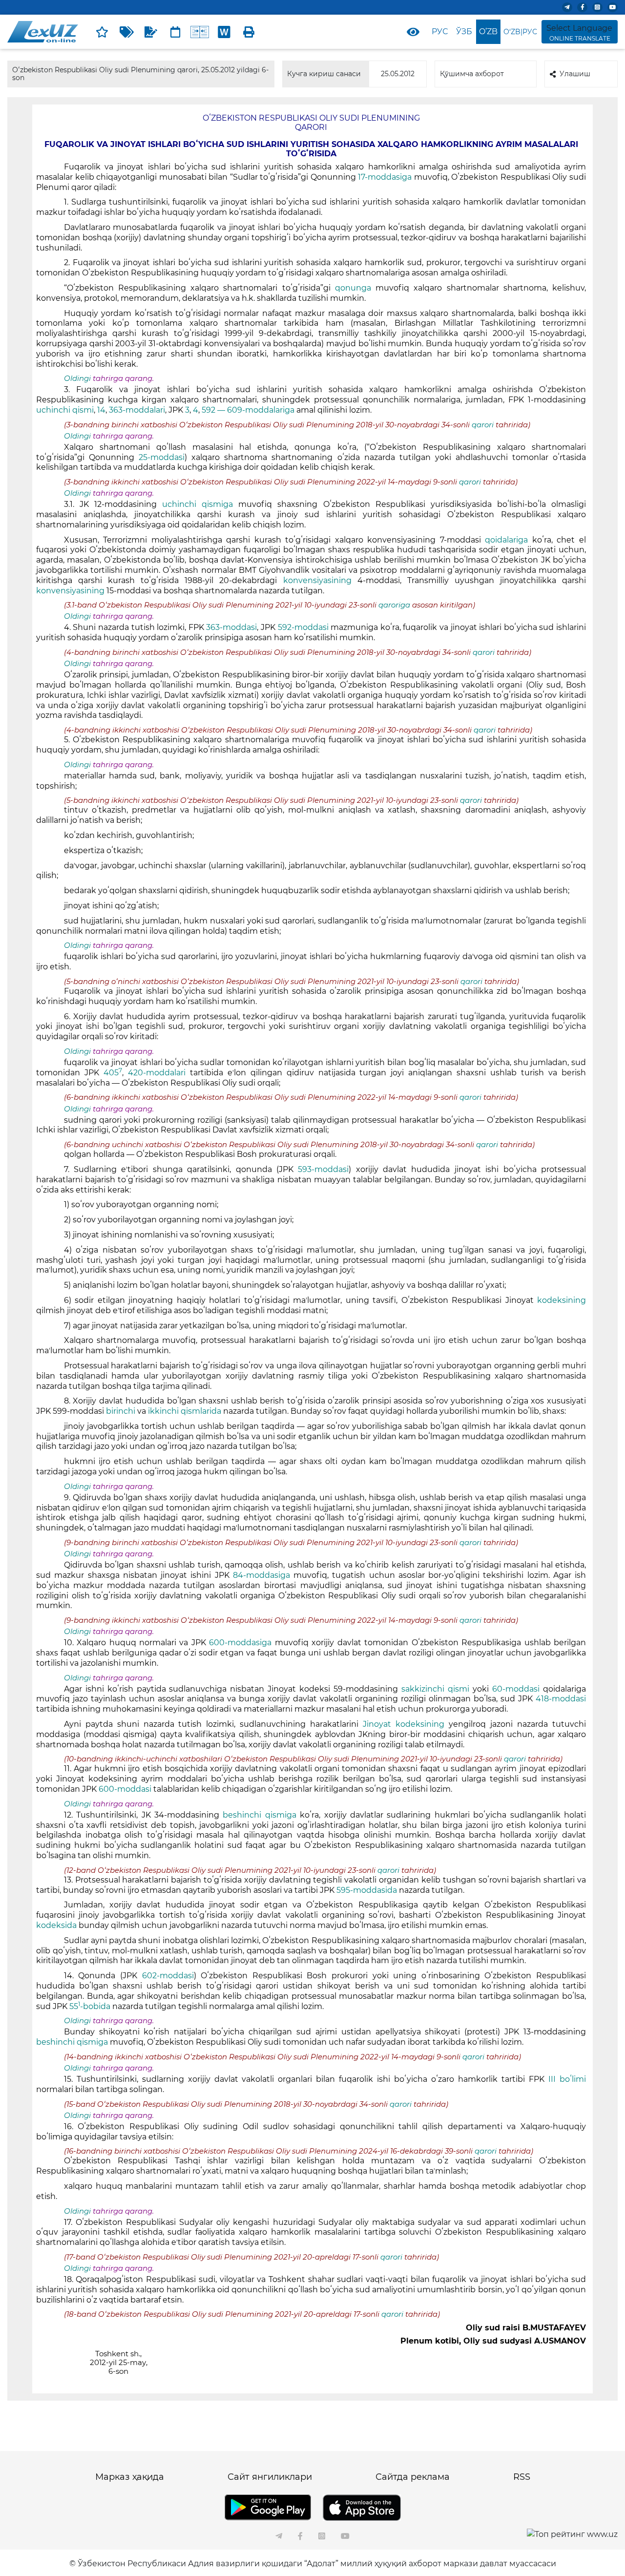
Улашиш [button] (575, 74)
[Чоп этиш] (249, 32)
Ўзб (464, 31)
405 (113, 1073)
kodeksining (562, 1300)
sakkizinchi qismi (437, 1689)
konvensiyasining (317, 580)
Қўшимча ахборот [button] (472, 74)
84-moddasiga (262, 1575)
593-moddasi (323, 1169)
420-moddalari (157, 1073)
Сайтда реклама (413, 2477)
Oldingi (77, 378)
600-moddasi (125, 1789)
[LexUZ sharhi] (151, 32)
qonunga (353, 288)
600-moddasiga (242, 1643)
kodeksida (56, 1925)
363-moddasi (231, 627)
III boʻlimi (567, 2079)
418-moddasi (561, 1699)
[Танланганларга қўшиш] (102, 32)
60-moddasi (518, 1689)
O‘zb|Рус (520, 32)
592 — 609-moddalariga (249, 410)
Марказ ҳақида (130, 2477)
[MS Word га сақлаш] (224, 32)
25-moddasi (162, 457)
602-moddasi (168, 1976)
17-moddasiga (386, 177)
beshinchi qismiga (261, 1815)
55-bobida (90, 2006)
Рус (440, 31)
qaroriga (394, 605)
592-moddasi (303, 627)
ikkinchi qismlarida (186, 1411)
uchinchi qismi (65, 410)
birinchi (121, 1411)
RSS (522, 2477)
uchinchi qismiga (198, 504)
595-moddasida (368, 1890)
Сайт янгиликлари (270, 2477)
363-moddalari (137, 410)
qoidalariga (506, 540)
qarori (484, 425)
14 (101, 410)
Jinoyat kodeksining (404, 1724)
